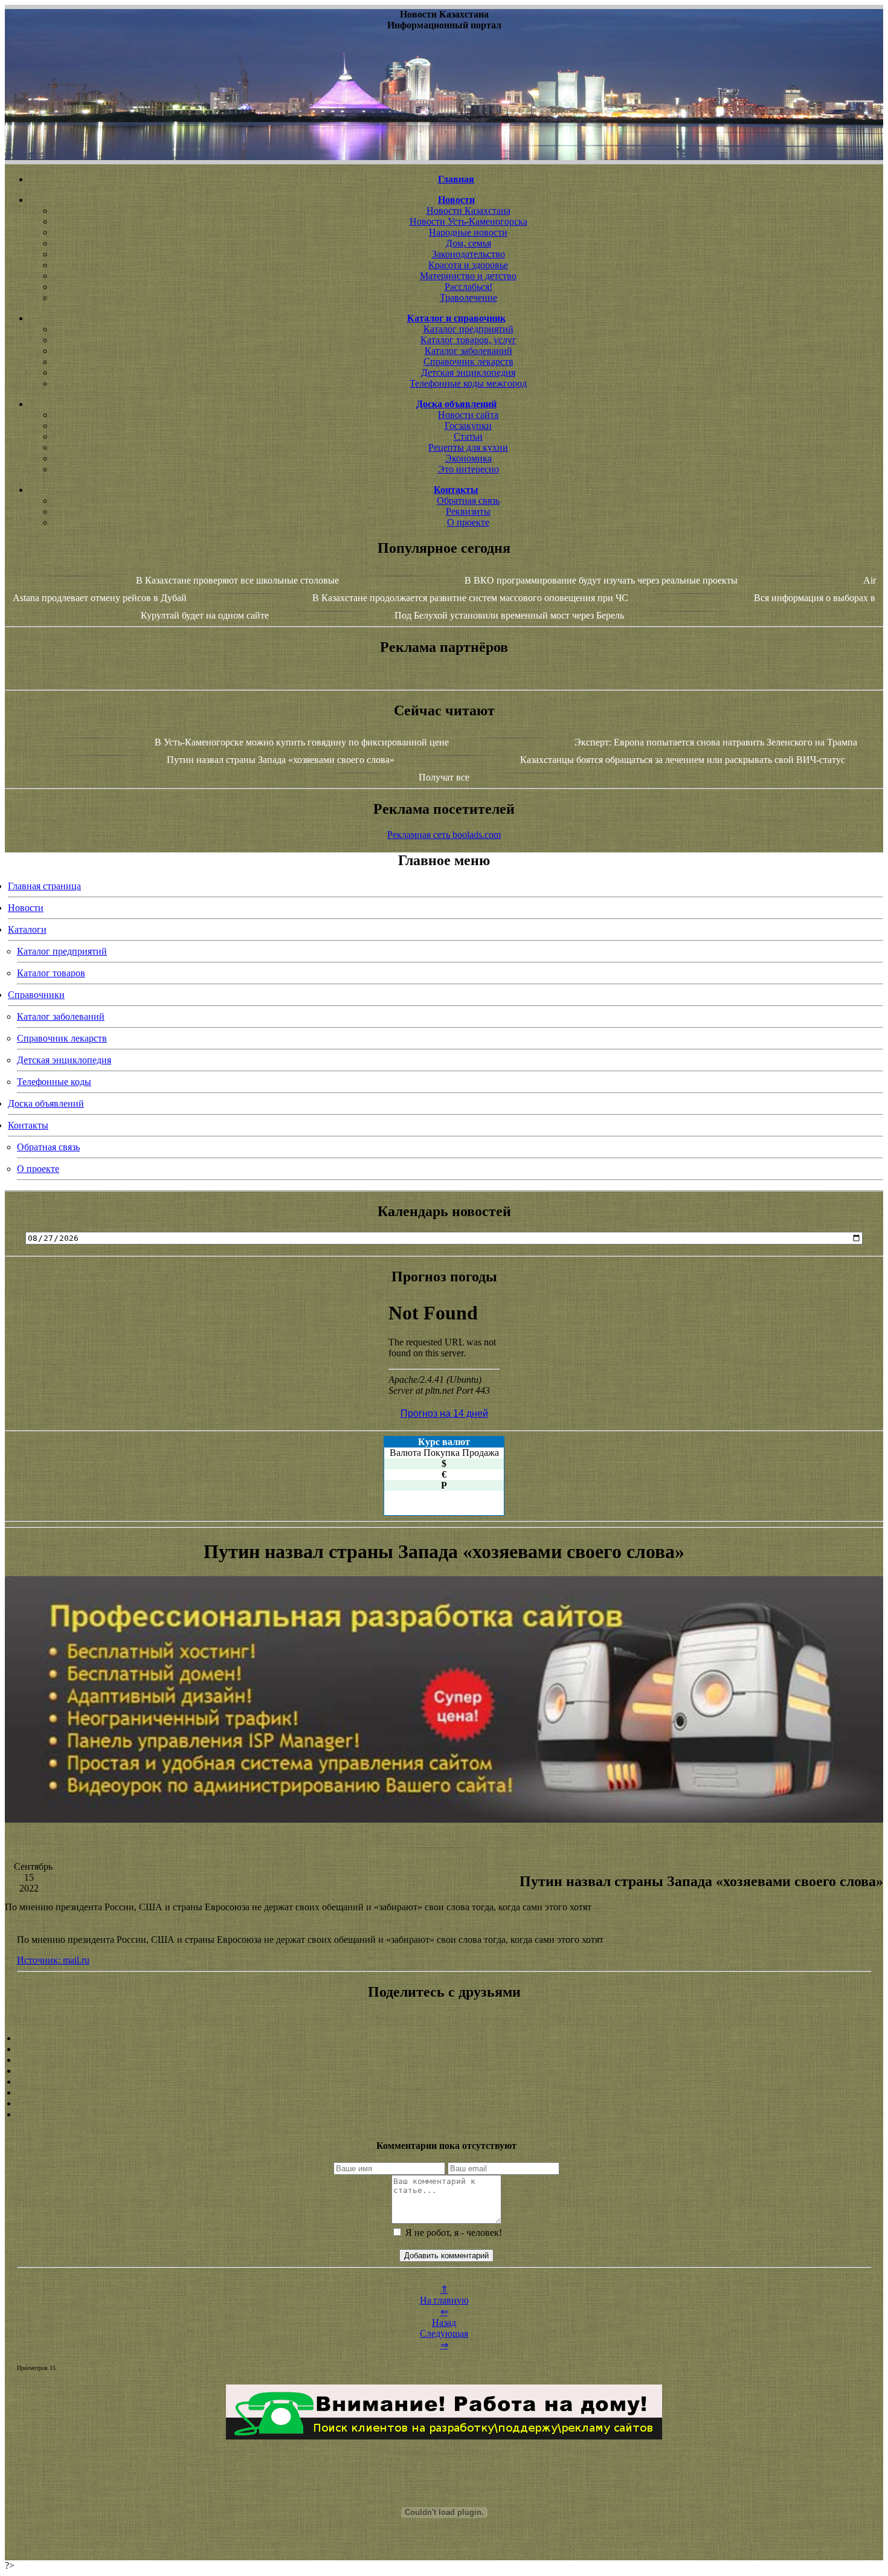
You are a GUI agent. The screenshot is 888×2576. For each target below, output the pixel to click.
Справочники (36, 995)
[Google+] (444, 2049)
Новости (26, 908)
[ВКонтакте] (444, 2071)
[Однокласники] (444, 2104)
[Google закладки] (444, 2060)
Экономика (468, 458)
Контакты (28, 1125)
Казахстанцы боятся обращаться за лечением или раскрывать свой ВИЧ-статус (683, 760)
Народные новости (468, 232)
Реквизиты (468, 511)
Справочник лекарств (468, 362)
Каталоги (27, 929)
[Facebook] (444, 2082)
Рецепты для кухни (468, 447)
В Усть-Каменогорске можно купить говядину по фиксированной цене (302, 742)
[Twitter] (444, 2093)
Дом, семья (468, 243)
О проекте (468, 522)
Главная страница (44, 886)
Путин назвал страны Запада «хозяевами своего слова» (281, 760)
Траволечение (468, 298)
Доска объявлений (46, 1103)
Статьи (468, 436)
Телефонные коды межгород (468, 383)
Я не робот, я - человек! (452, 2233)
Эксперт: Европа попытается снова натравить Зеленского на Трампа (716, 742)
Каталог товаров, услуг (468, 340)
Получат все (444, 777)
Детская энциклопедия (468, 372)
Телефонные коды (54, 1082)
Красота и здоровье (468, 265)
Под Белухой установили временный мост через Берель (509, 615)
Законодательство (468, 254)
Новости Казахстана (468, 211)
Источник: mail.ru (53, 1960)
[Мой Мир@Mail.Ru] (444, 2114)
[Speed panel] (444, 2038)
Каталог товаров (51, 973)
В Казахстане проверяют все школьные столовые (237, 580)
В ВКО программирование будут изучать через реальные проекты (601, 580)
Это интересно (468, 469)
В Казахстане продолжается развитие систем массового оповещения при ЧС (470, 598)
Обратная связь (468, 501)
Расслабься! (468, 287)
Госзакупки (468, 426)
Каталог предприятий (468, 329)
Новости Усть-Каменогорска (468, 221)
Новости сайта (468, 415)
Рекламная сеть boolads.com (444, 835)
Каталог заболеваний (468, 351)
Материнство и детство (468, 276)
